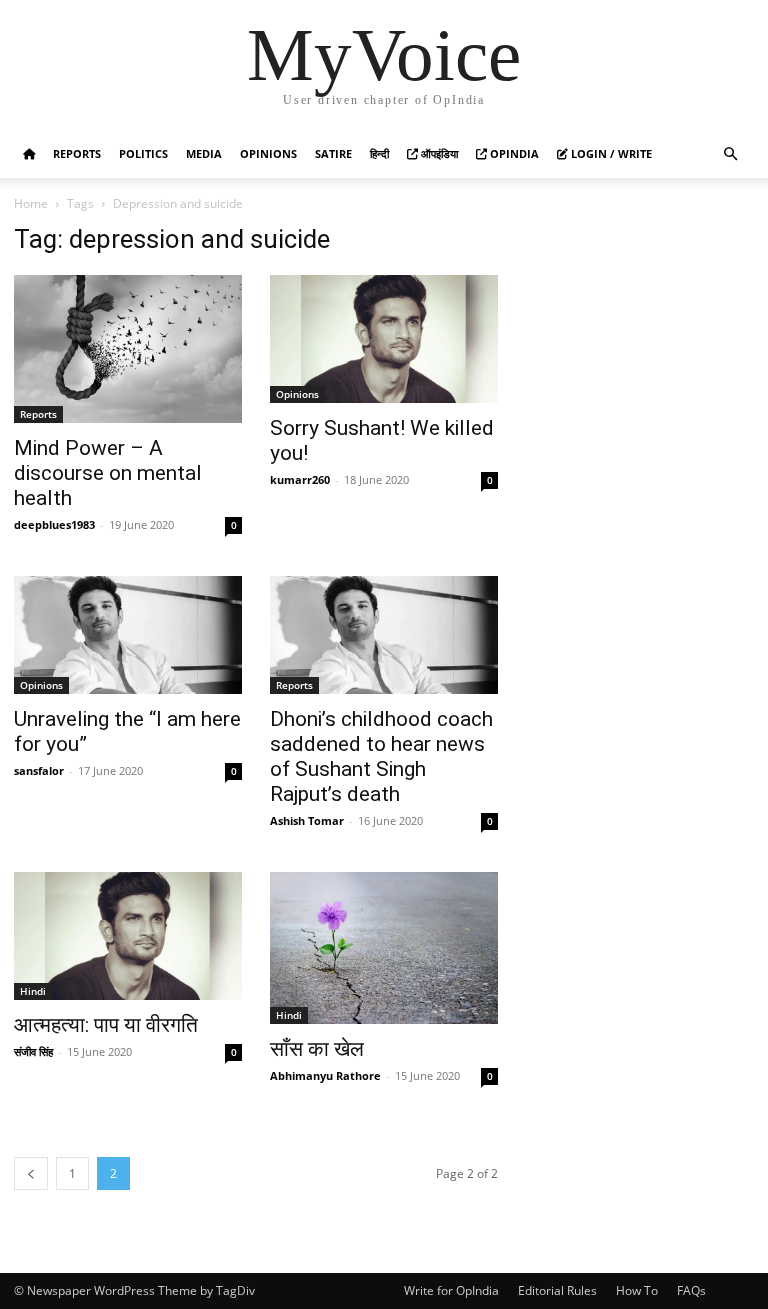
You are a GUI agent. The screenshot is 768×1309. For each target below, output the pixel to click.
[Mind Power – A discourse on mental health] (128, 349)
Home (31, 203)
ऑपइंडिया (438, 153)
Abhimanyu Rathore (325, 1075)
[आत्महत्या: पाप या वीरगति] (128, 936)
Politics (143, 153)
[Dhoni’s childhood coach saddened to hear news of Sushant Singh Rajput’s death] (384, 635)
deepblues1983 (54, 524)
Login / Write (610, 153)
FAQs (691, 1290)
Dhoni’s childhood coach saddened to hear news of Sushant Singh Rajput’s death (381, 756)
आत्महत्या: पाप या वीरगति (106, 1025)
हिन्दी (379, 153)
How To (637, 1290)
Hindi (33, 991)
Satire (333, 153)
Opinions (268, 153)
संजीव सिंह (33, 1051)
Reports (77, 153)
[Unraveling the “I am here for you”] (128, 635)
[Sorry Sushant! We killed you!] (384, 339)
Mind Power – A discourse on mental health (108, 473)
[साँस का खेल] (384, 948)
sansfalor (39, 770)
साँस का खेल (317, 1049)
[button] (730, 154)
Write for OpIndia (451, 1290)
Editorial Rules (557, 1290)
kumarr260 (300, 479)
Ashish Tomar (307, 820)
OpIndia (513, 153)
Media (204, 153)
